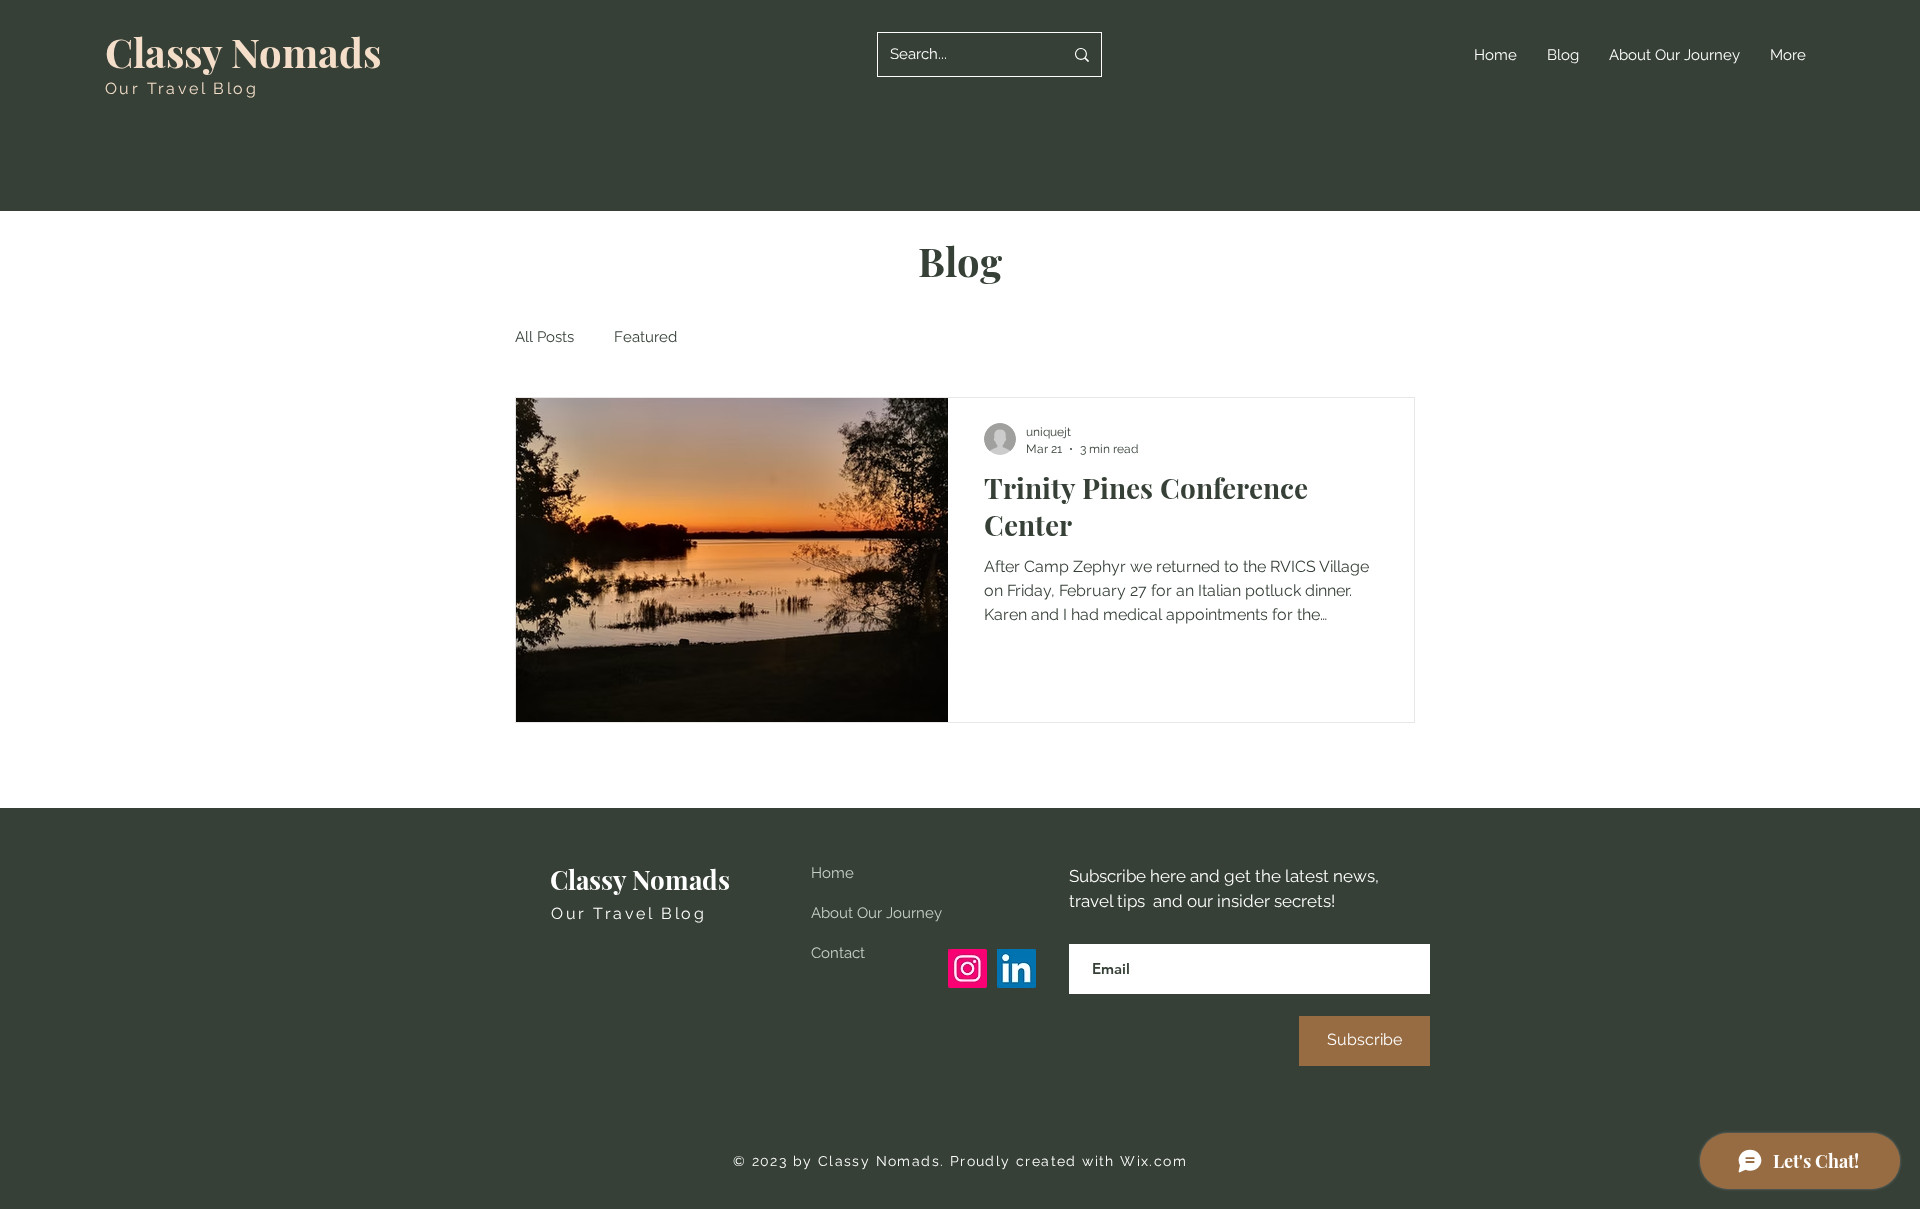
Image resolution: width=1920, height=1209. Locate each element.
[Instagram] (967, 968)
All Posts (544, 337)
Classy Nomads (243, 51)
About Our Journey (876, 913)
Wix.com (1153, 1161)
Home (832, 873)
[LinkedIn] (1016, 968)
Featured (645, 337)
